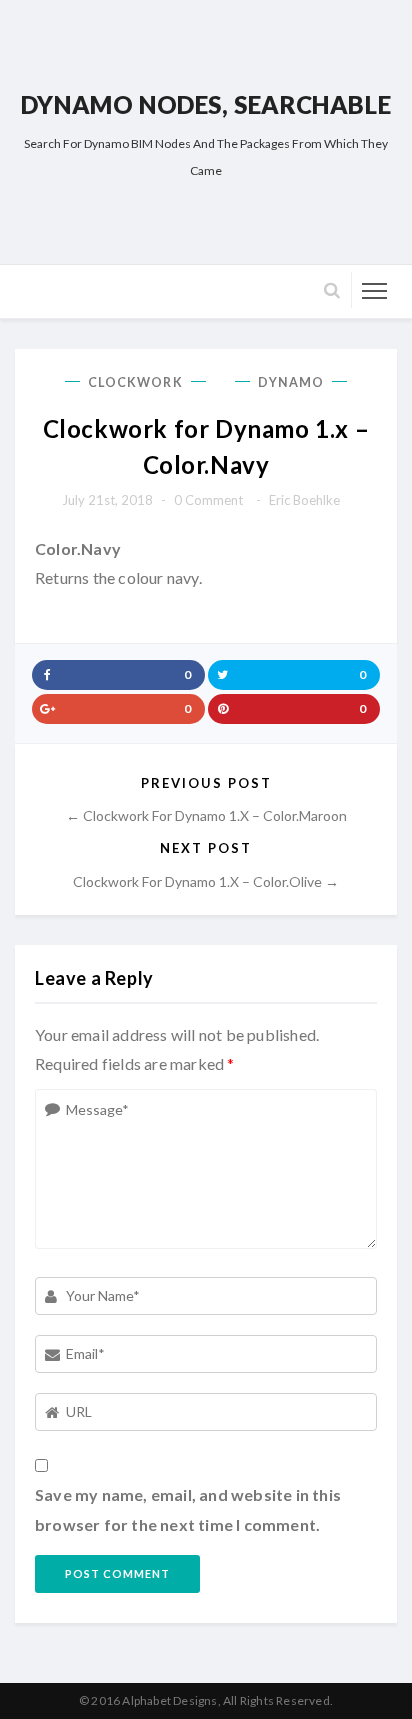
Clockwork (135, 382)
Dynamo (291, 382)
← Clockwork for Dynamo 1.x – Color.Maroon (206, 815)
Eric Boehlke (304, 500)
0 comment (208, 500)
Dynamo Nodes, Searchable (206, 104)
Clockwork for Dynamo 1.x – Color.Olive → (206, 881)
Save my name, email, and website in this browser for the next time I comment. (188, 1509)
